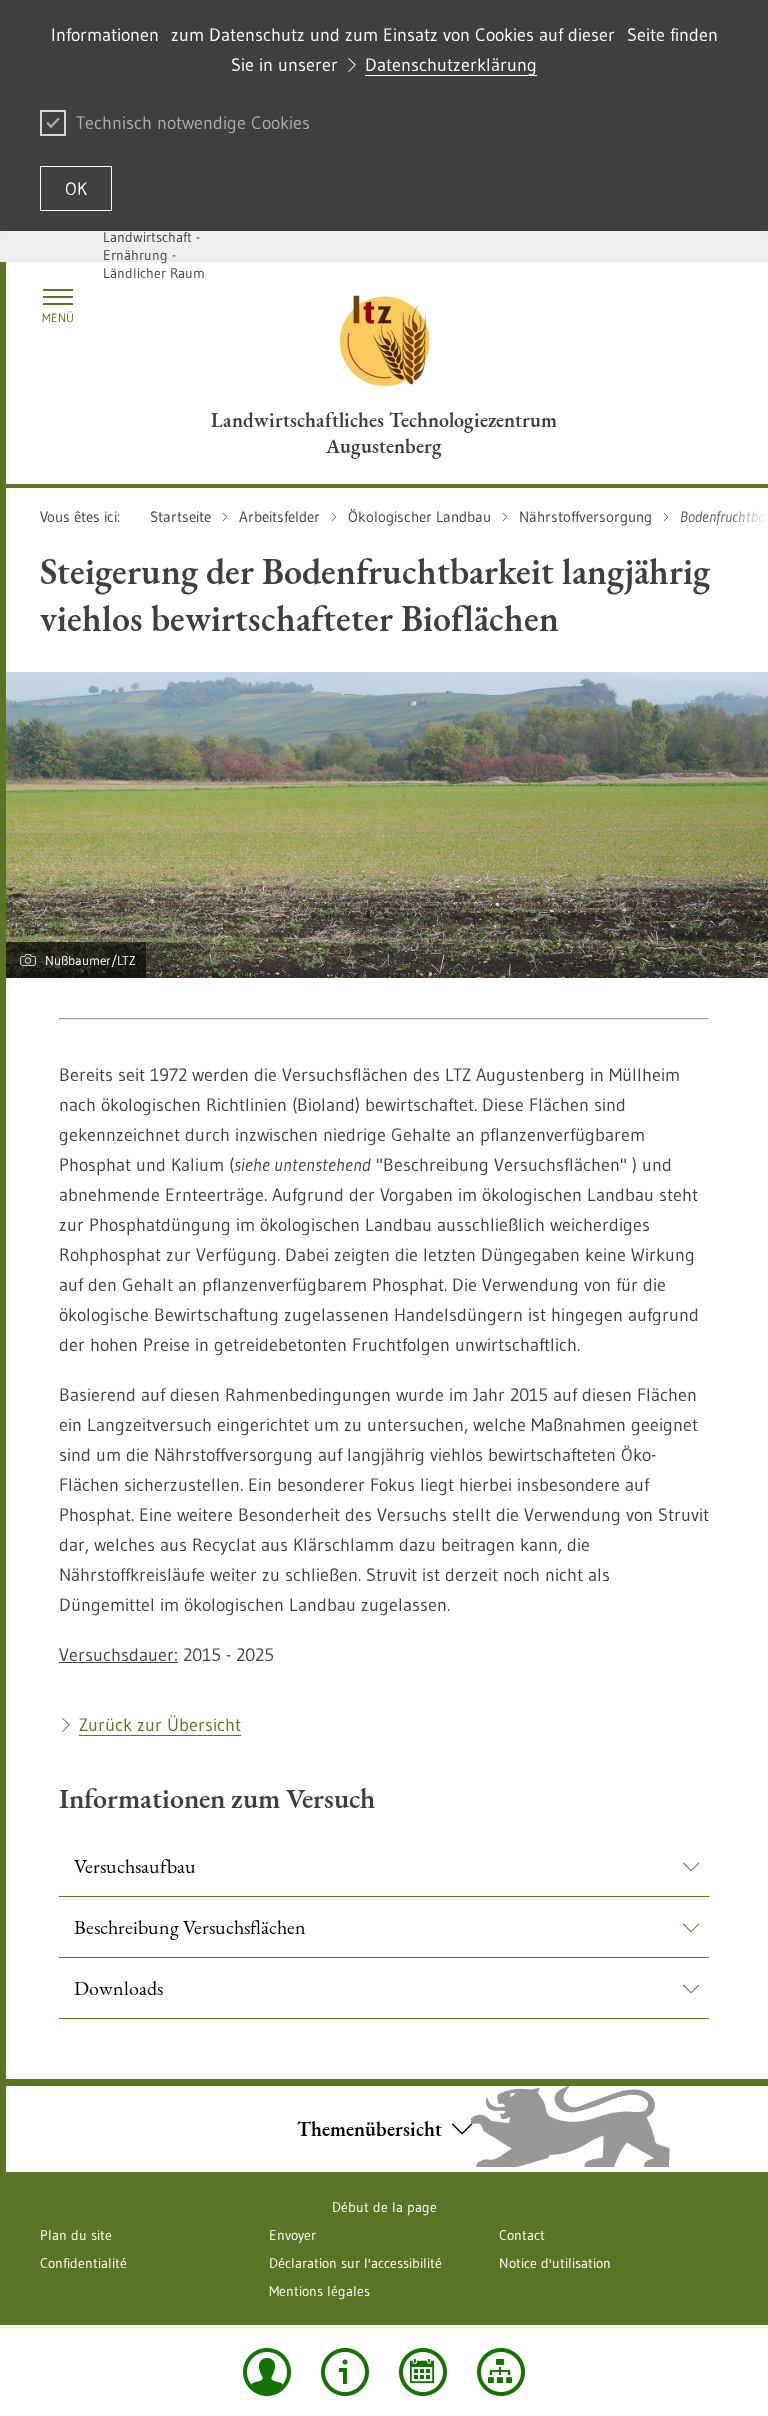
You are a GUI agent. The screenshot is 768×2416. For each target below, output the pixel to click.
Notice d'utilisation (555, 2263)
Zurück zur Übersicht (160, 1725)
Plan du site (76, 2235)
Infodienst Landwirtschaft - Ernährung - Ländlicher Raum (154, 246)
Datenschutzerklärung (451, 65)
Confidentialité (83, 2263)
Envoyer (292, 2235)
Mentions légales (319, 2291)
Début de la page (384, 2207)
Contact (522, 2235)
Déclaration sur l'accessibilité (355, 2263)
